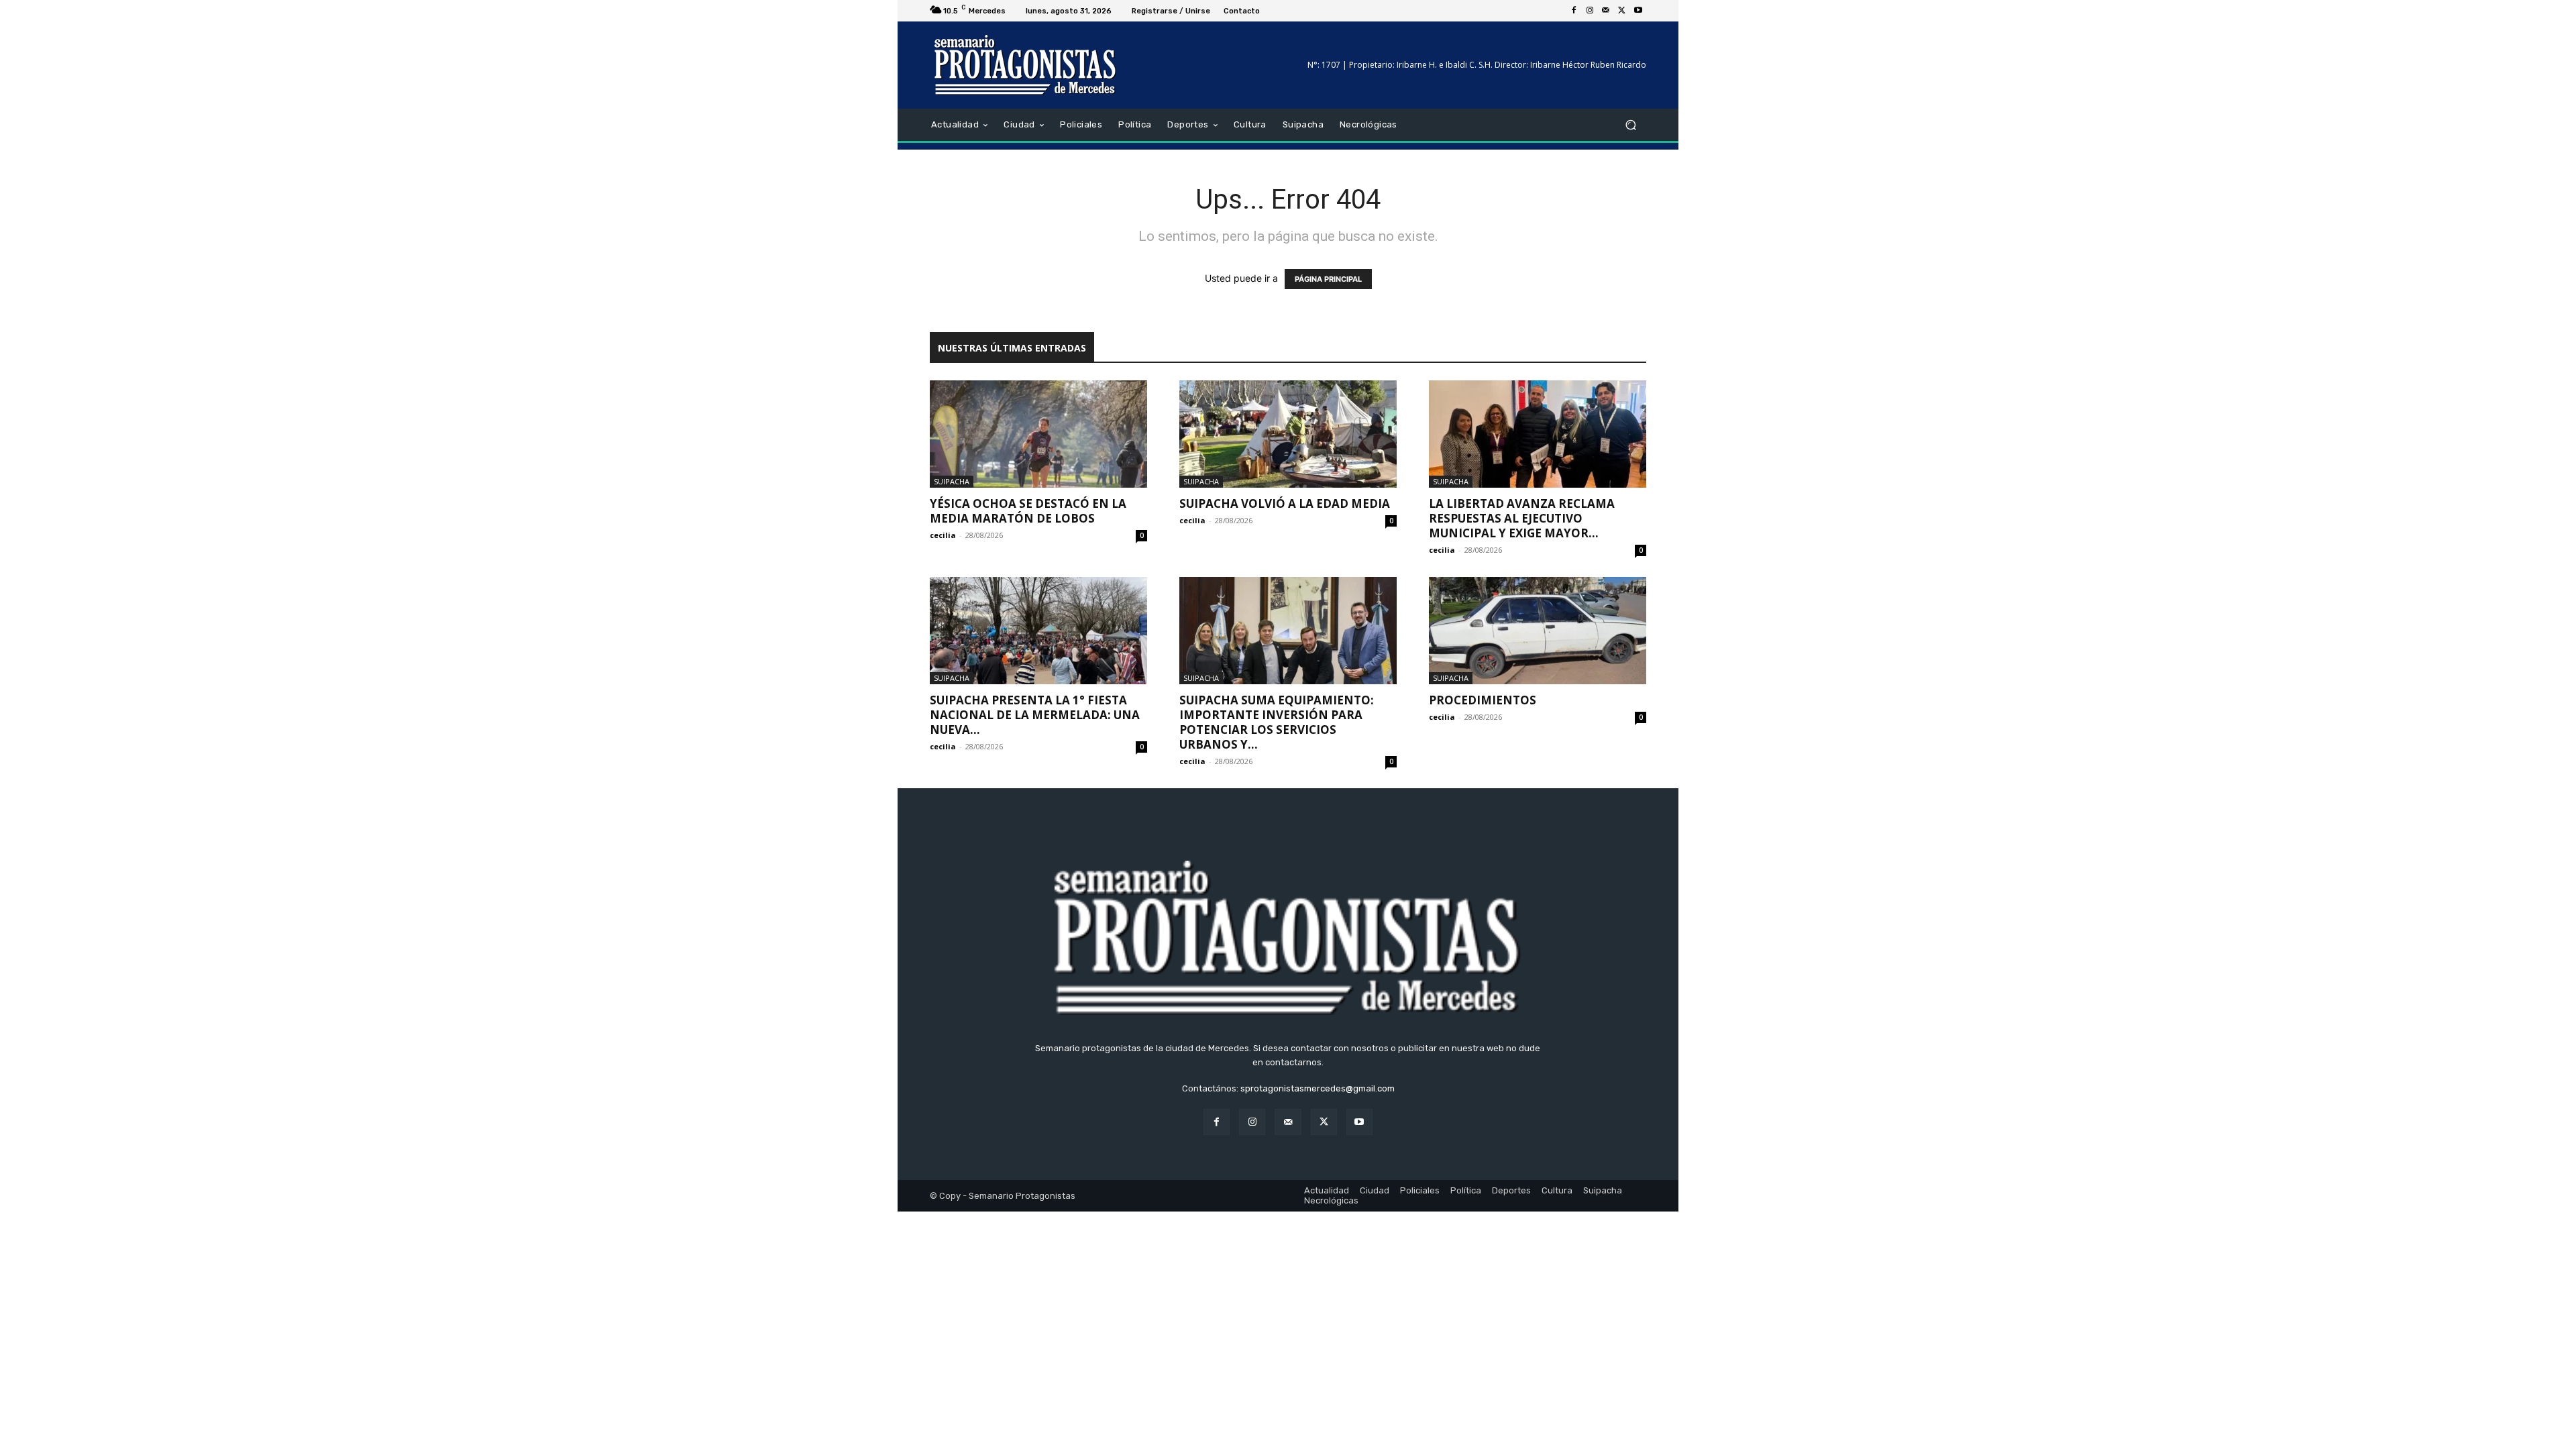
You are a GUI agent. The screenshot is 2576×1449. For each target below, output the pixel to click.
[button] (1630, 125)
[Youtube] (1638, 11)
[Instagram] (1590, 11)
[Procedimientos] (1538, 631)
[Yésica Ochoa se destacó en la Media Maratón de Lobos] (1038, 434)
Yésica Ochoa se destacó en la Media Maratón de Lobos (1028, 511)
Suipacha (952, 481)
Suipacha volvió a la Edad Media (1285, 503)
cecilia (943, 535)
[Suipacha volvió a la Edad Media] (1288, 434)
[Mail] (1606, 11)
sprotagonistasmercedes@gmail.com (1318, 1088)
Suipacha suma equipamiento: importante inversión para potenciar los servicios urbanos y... (1277, 722)
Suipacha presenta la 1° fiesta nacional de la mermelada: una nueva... (1035, 715)
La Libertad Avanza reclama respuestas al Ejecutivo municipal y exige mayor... (1522, 518)
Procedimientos (1483, 700)
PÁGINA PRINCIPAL (1328, 279)
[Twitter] (1622, 11)
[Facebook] (1574, 11)
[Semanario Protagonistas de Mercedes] (1026, 65)
